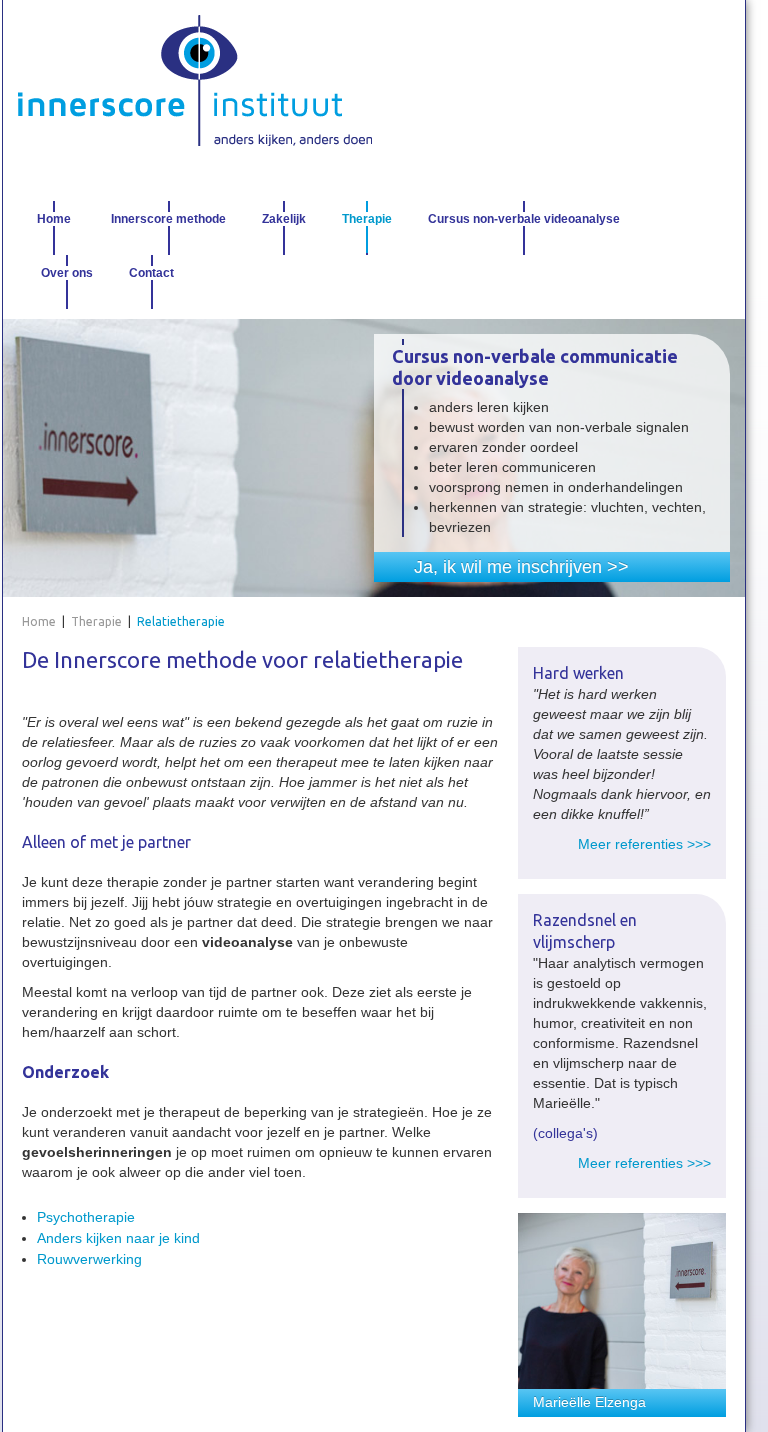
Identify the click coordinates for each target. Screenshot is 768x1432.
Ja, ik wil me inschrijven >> (521, 567)
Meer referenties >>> (644, 844)
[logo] (195, 80)
